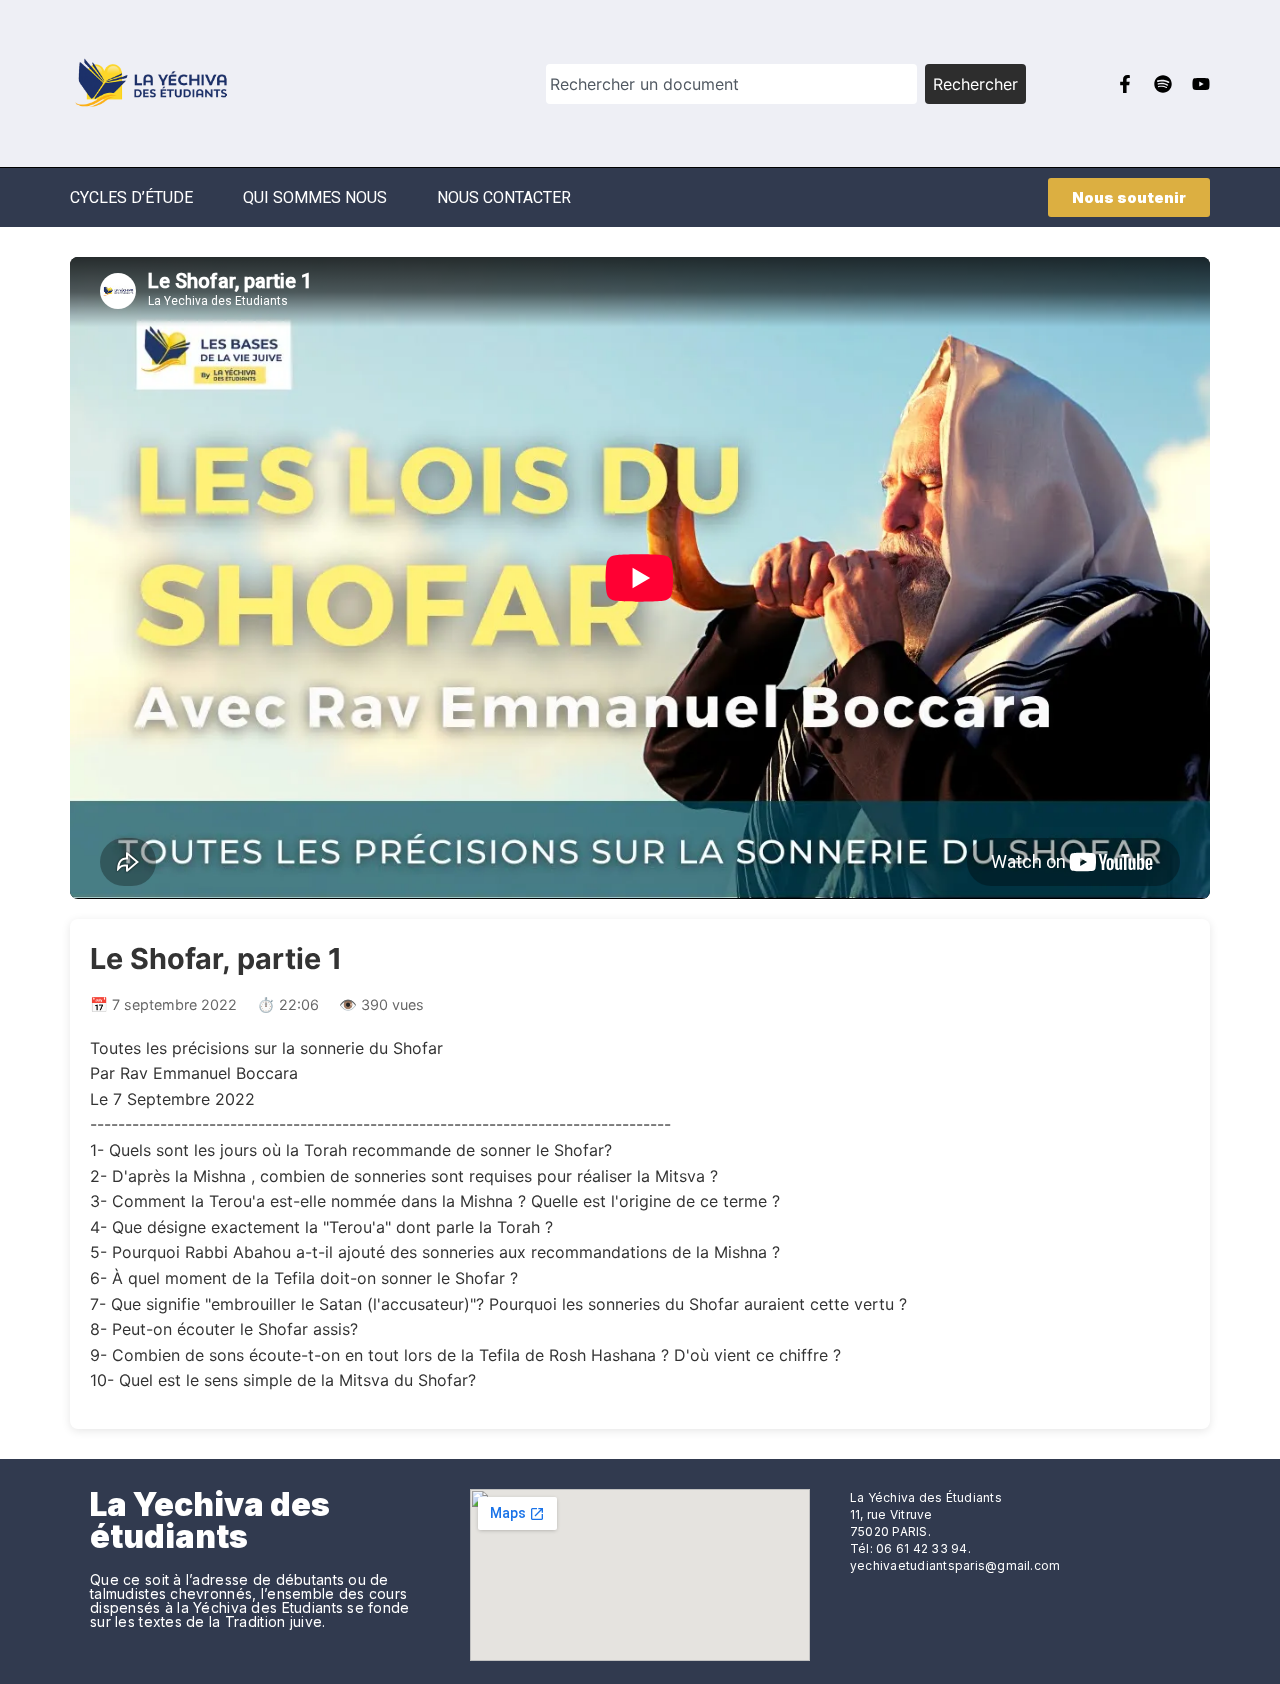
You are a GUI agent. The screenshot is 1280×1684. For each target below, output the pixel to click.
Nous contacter (504, 197)
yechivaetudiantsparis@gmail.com (955, 1565)
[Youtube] (1201, 84)
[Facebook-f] (1125, 84)
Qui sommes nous (315, 197)
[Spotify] (1163, 84)
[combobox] (731, 84)
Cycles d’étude (131, 197)
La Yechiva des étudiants (210, 1520)
